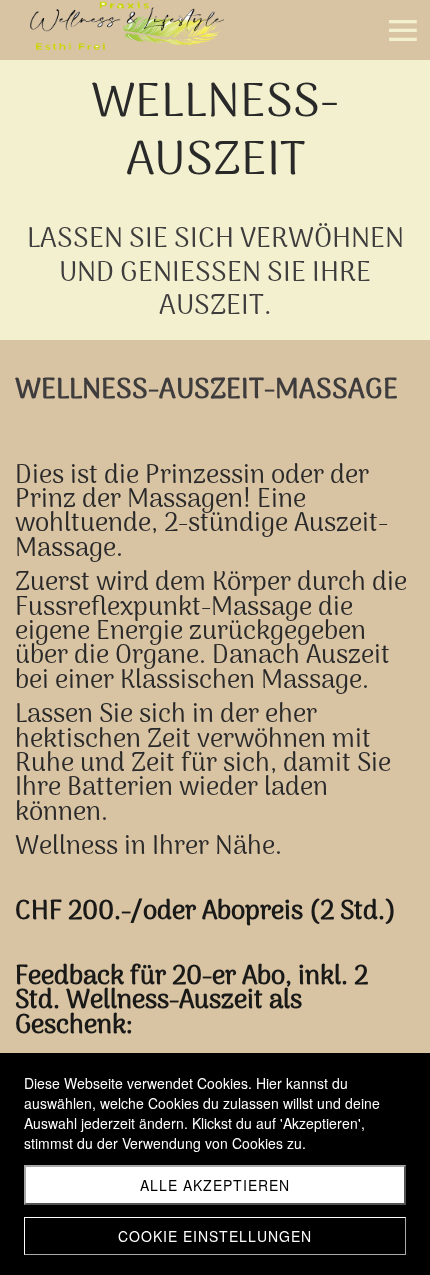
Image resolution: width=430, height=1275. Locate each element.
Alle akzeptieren (215, 1185)
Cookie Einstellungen (215, 1236)
